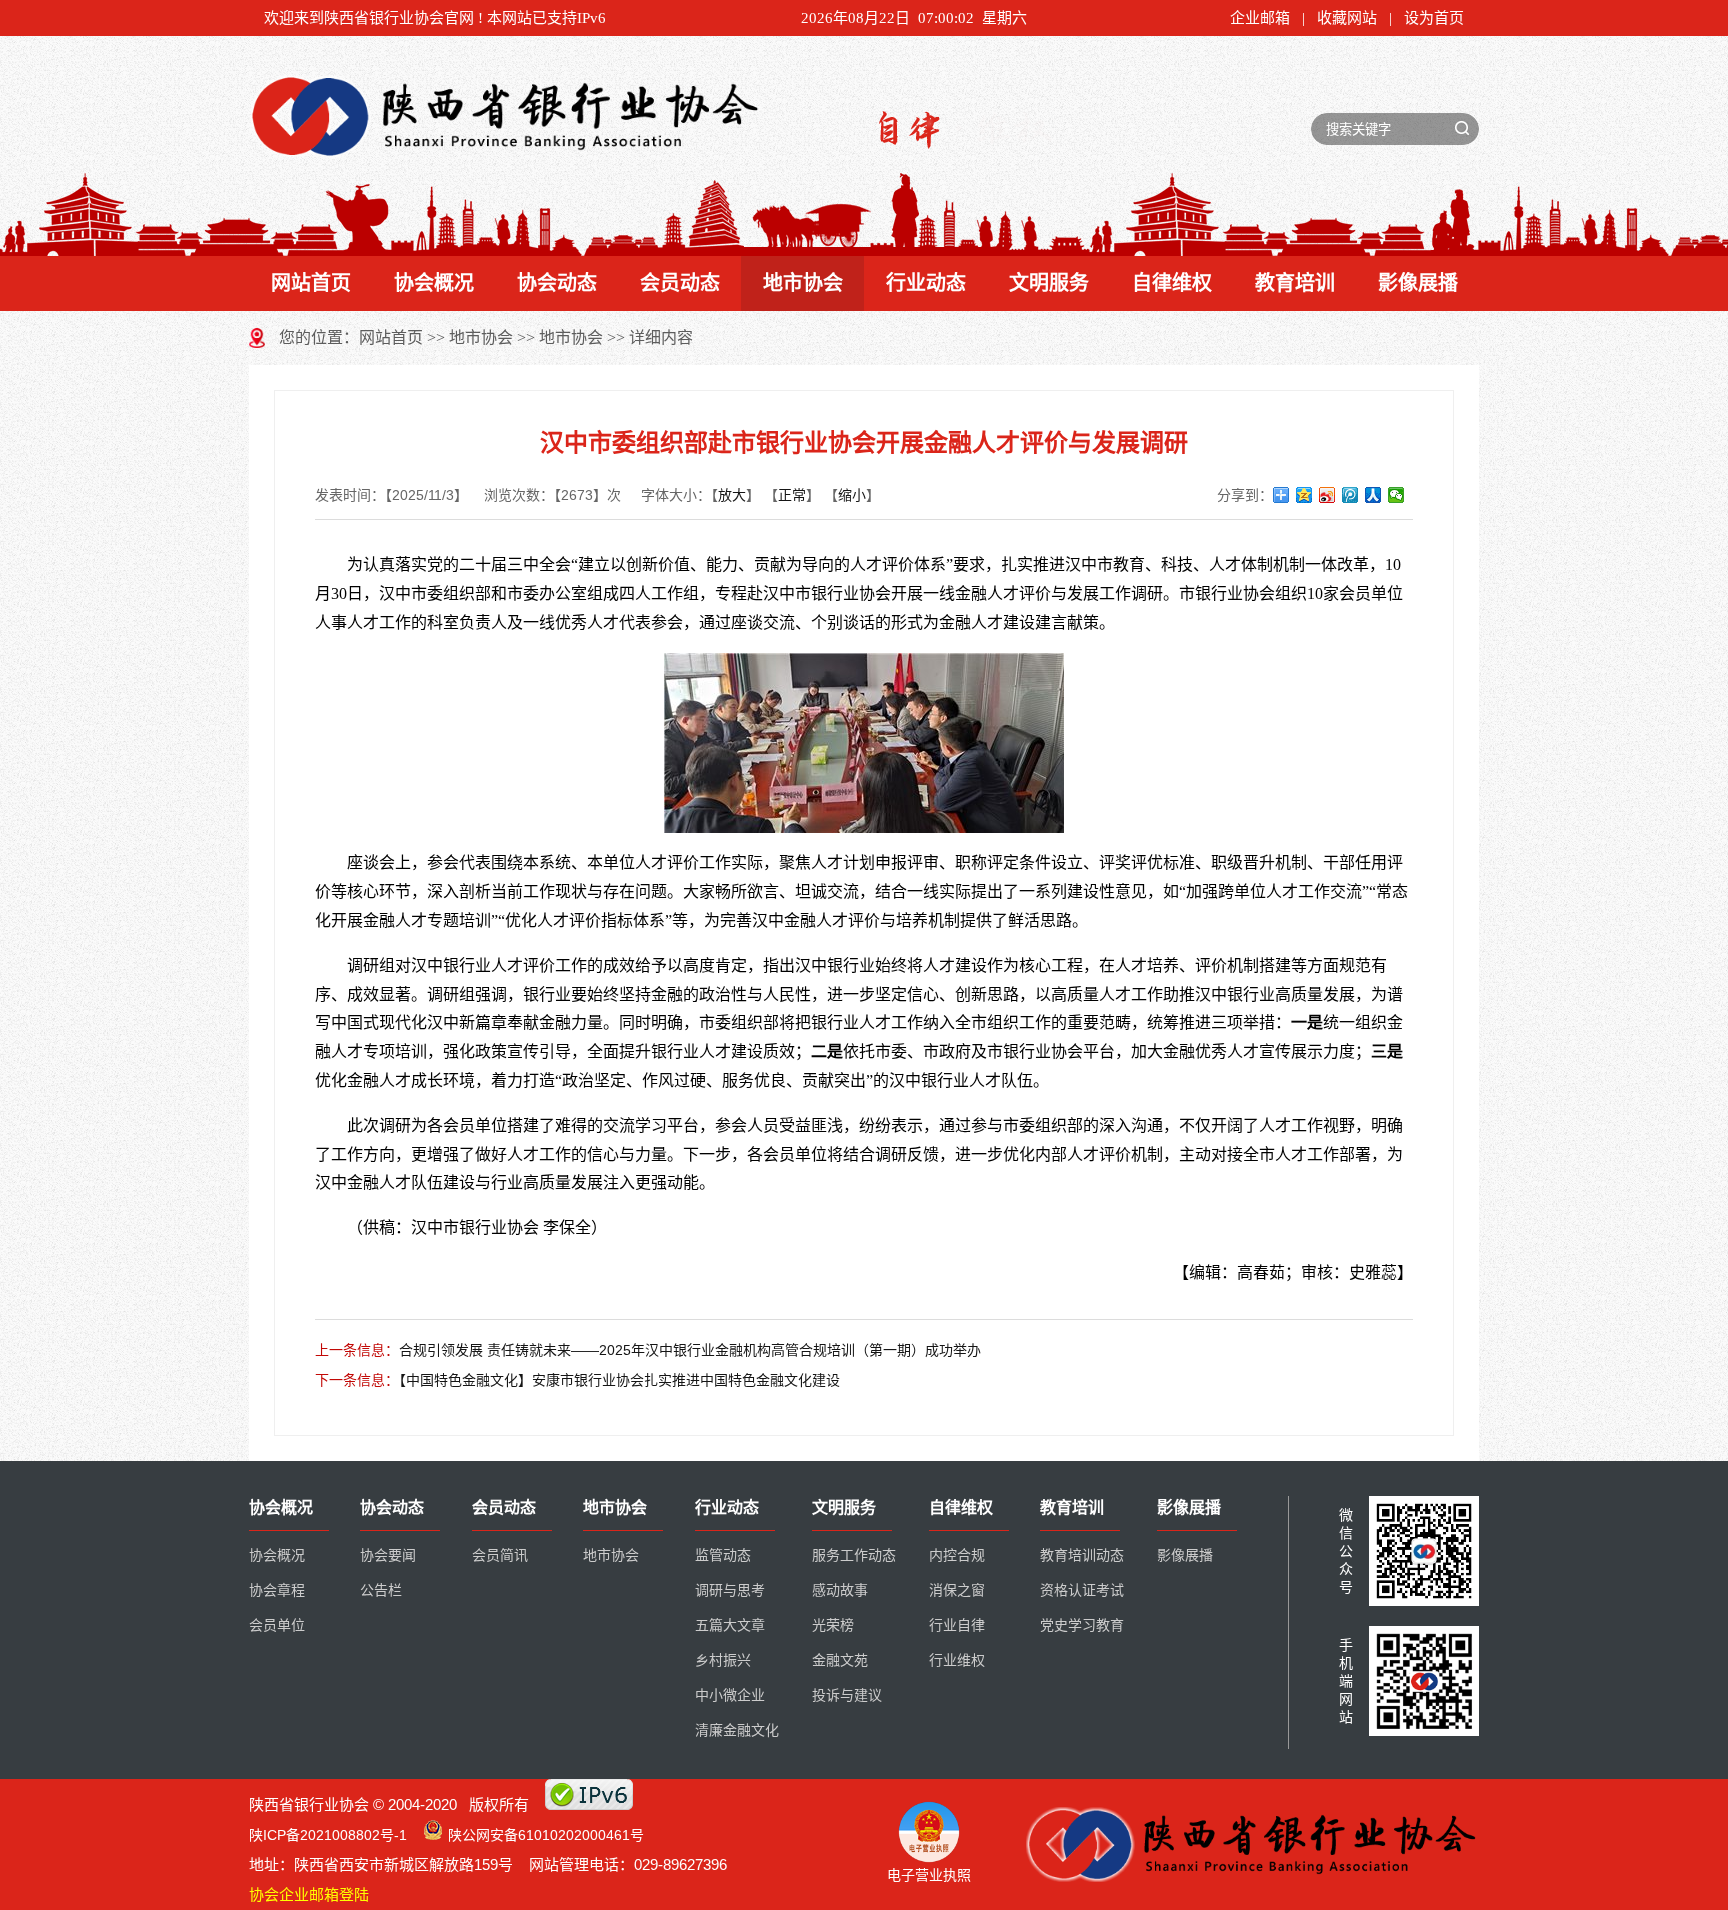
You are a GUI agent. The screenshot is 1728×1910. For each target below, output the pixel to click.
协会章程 (277, 1590)
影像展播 (1418, 283)
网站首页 (311, 283)
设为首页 (1434, 18)
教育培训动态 (1082, 1555)
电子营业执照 (929, 1875)
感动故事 (840, 1590)
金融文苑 (840, 1660)
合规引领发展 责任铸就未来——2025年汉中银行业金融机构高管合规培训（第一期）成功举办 (690, 1350)
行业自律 (957, 1625)
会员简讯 (500, 1555)
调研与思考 (730, 1590)
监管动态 (723, 1555)
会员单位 (277, 1625)
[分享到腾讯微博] (1350, 495)
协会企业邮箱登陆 (309, 1894)
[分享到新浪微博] (1327, 495)
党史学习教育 (1082, 1625)
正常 (792, 495)
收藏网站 (1347, 18)
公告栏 (381, 1590)
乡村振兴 (723, 1660)
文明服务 (1049, 283)
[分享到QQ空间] (1304, 495)
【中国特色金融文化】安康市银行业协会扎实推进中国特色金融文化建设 (619, 1380)
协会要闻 (388, 1555)
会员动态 (680, 283)
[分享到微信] (1396, 495)
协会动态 (557, 283)
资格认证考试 (1082, 1590)
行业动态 (926, 283)
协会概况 (434, 283)
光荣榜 (833, 1625)
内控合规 (957, 1555)
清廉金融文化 (737, 1730)
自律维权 (1172, 283)
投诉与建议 (847, 1695)
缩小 (852, 495)
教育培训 (1295, 283)
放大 (732, 495)
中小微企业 (730, 1695)
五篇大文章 (730, 1625)
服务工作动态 (854, 1555)
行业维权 (957, 1660)
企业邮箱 (1260, 18)
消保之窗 (957, 1590)
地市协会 (803, 283)
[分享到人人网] (1373, 495)
